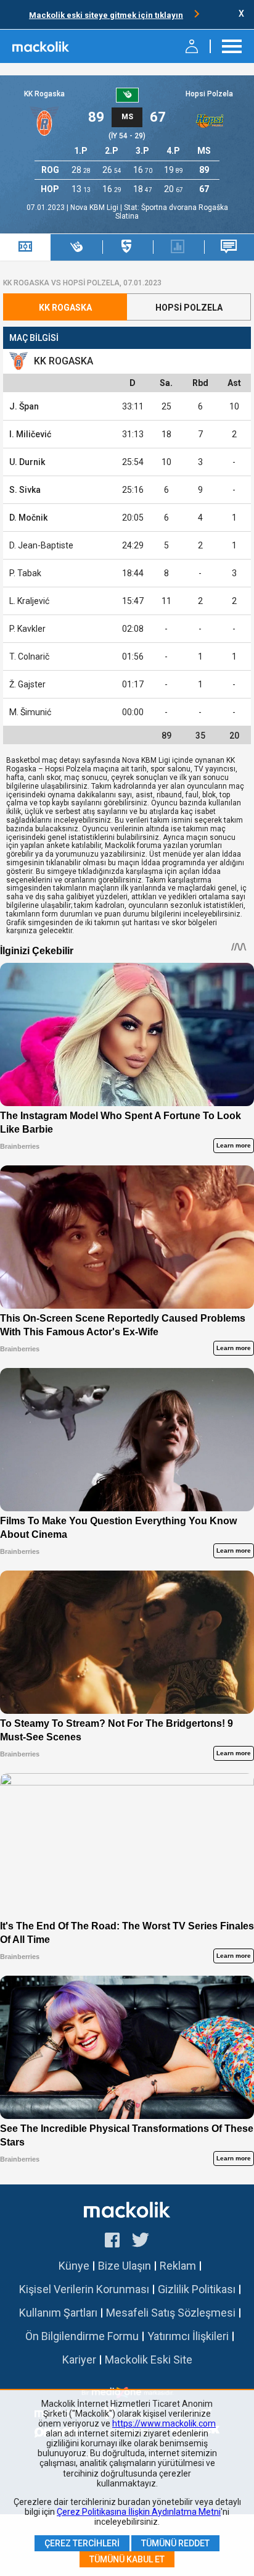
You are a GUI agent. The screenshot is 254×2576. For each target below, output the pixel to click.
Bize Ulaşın (125, 2266)
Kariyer (79, 2360)
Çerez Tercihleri (82, 2543)
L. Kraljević (29, 601)
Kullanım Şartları (58, 2313)
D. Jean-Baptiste (41, 545)
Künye (74, 2266)
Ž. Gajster (27, 684)
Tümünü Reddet (175, 2543)
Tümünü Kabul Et (127, 2559)
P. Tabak (25, 573)
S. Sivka (25, 490)
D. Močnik (28, 518)
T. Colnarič (29, 657)
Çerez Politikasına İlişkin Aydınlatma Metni (139, 2512)
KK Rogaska (44, 94)
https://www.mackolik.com (164, 2423)
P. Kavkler (27, 629)
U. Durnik (27, 462)
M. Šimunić (30, 712)
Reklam (178, 2266)
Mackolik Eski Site (149, 2360)
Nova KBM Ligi (95, 208)
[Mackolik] (42, 46)
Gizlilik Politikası (197, 2289)
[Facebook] (112, 2242)
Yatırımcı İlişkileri (188, 2336)
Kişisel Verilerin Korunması (84, 2289)
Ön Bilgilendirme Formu (82, 2336)
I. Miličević (30, 434)
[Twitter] (141, 2242)
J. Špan (24, 406)
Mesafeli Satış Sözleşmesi (171, 2313)
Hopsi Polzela (209, 94)
